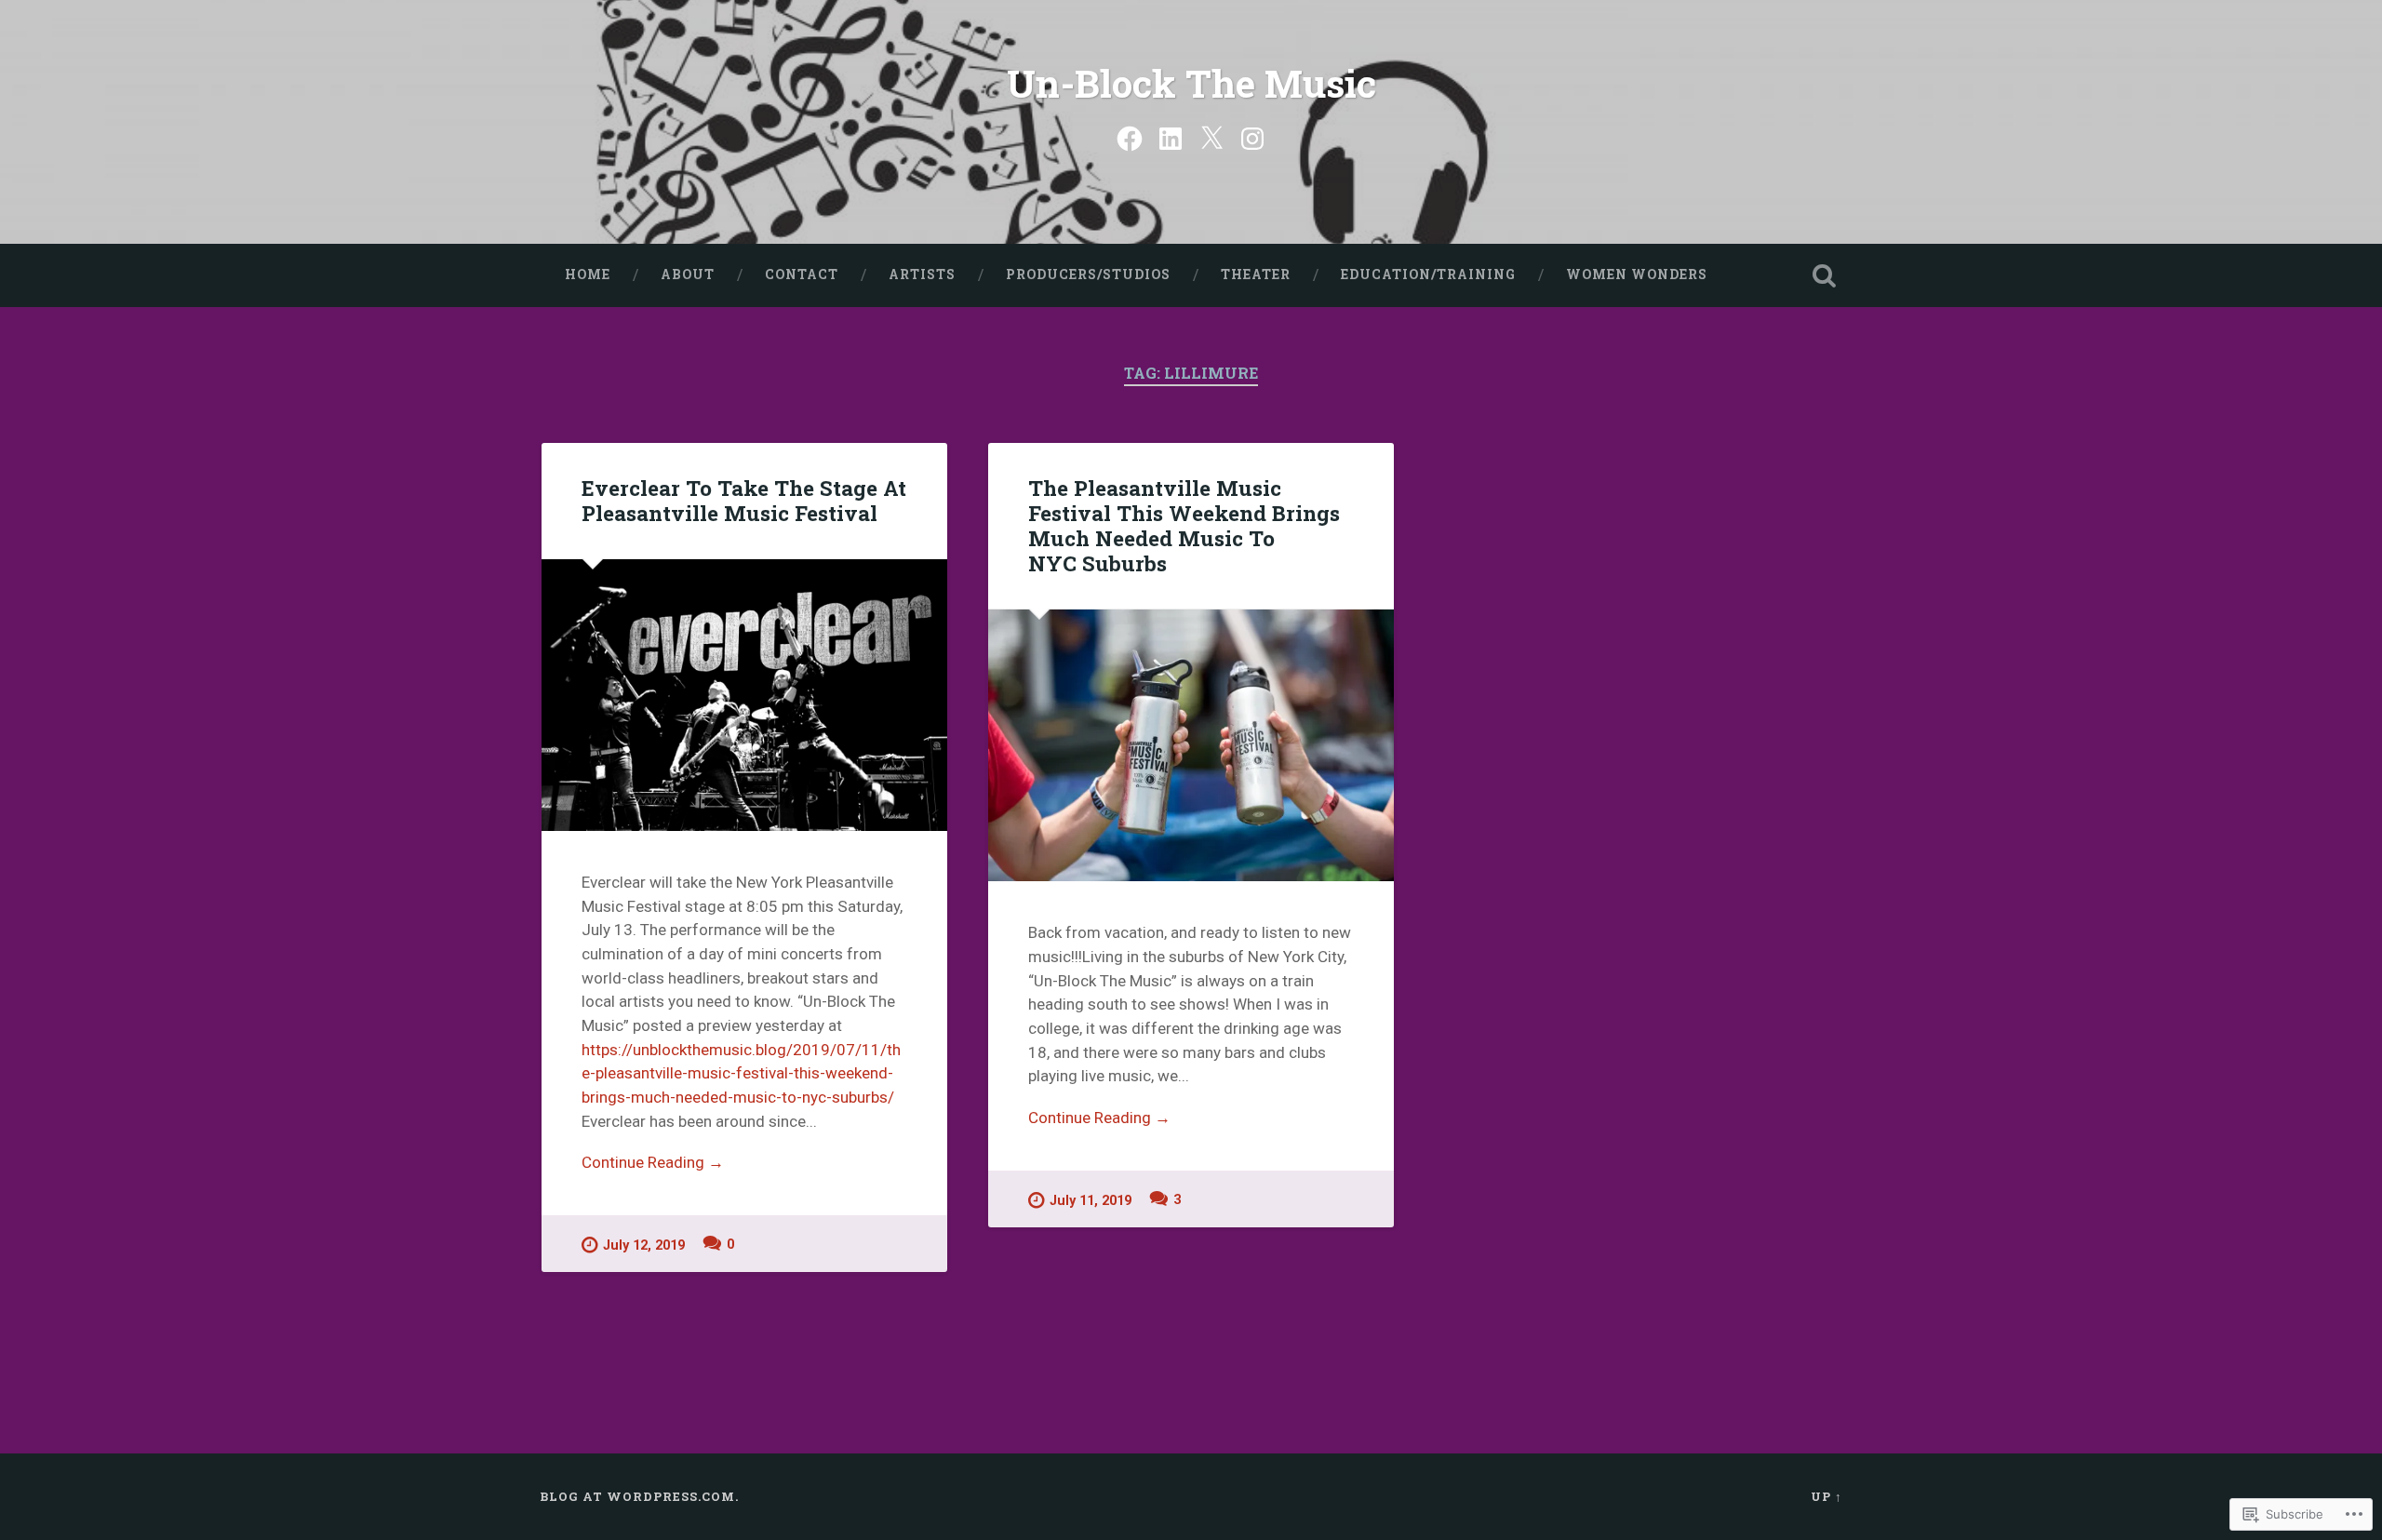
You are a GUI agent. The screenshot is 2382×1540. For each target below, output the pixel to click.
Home (588, 275)
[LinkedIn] (1171, 137)
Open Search (1824, 275)
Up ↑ (1827, 1496)
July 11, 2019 (1091, 1201)
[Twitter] (1211, 137)
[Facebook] (1130, 137)
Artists (922, 275)
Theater (1256, 275)
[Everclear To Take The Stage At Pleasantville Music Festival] (744, 695)
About (688, 275)
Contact (802, 275)
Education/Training (1428, 275)
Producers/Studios (1088, 275)
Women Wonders (1637, 275)
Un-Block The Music (1191, 83)
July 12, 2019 (644, 1245)
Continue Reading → (653, 1162)
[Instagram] (1252, 137)
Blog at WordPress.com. (639, 1496)
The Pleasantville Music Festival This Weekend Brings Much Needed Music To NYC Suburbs (1184, 525)
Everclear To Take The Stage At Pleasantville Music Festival (744, 500)
